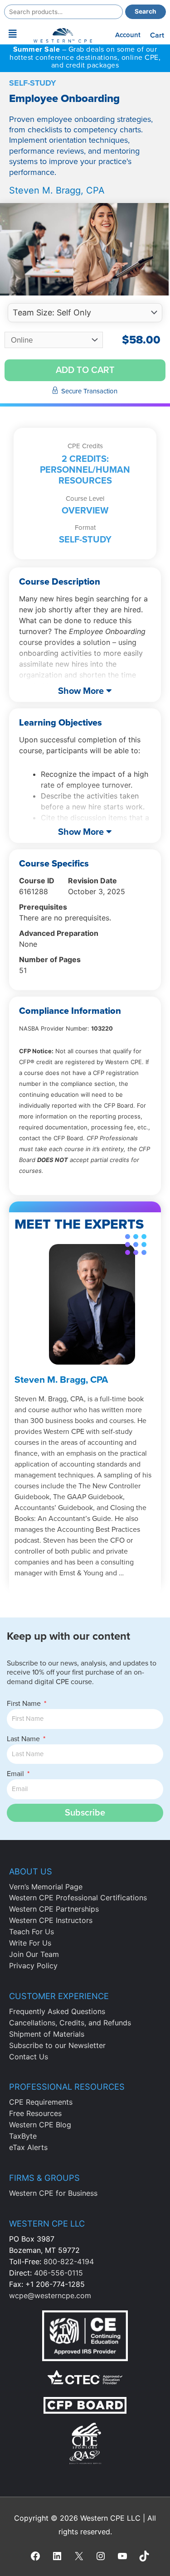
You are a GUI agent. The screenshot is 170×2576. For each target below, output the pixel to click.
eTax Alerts (28, 2147)
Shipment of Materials (47, 2034)
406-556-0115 (58, 2273)
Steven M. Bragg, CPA (57, 190)
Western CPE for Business (53, 2193)
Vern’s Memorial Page (46, 1887)
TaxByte (23, 2136)
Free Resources (35, 2113)
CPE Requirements (41, 2102)
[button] (13, 34)
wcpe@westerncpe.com (50, 2295)
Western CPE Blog (40, 2125)
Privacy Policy (33, 1966)
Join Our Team (34, 1954)
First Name (25, 1704)
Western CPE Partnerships (54, 1909)
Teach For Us (32, 1932)
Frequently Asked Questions (57, 2011)
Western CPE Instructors (51, 1920)
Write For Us (30, 1943)
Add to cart (85, 370)
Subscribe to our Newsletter (57, 2045)
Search (146, 11)
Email (16, 1774)
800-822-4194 (69, 2261)
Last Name (24, 1739)
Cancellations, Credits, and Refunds (70, 2023)
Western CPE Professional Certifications (78, 1898)
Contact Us (29, 2057)
